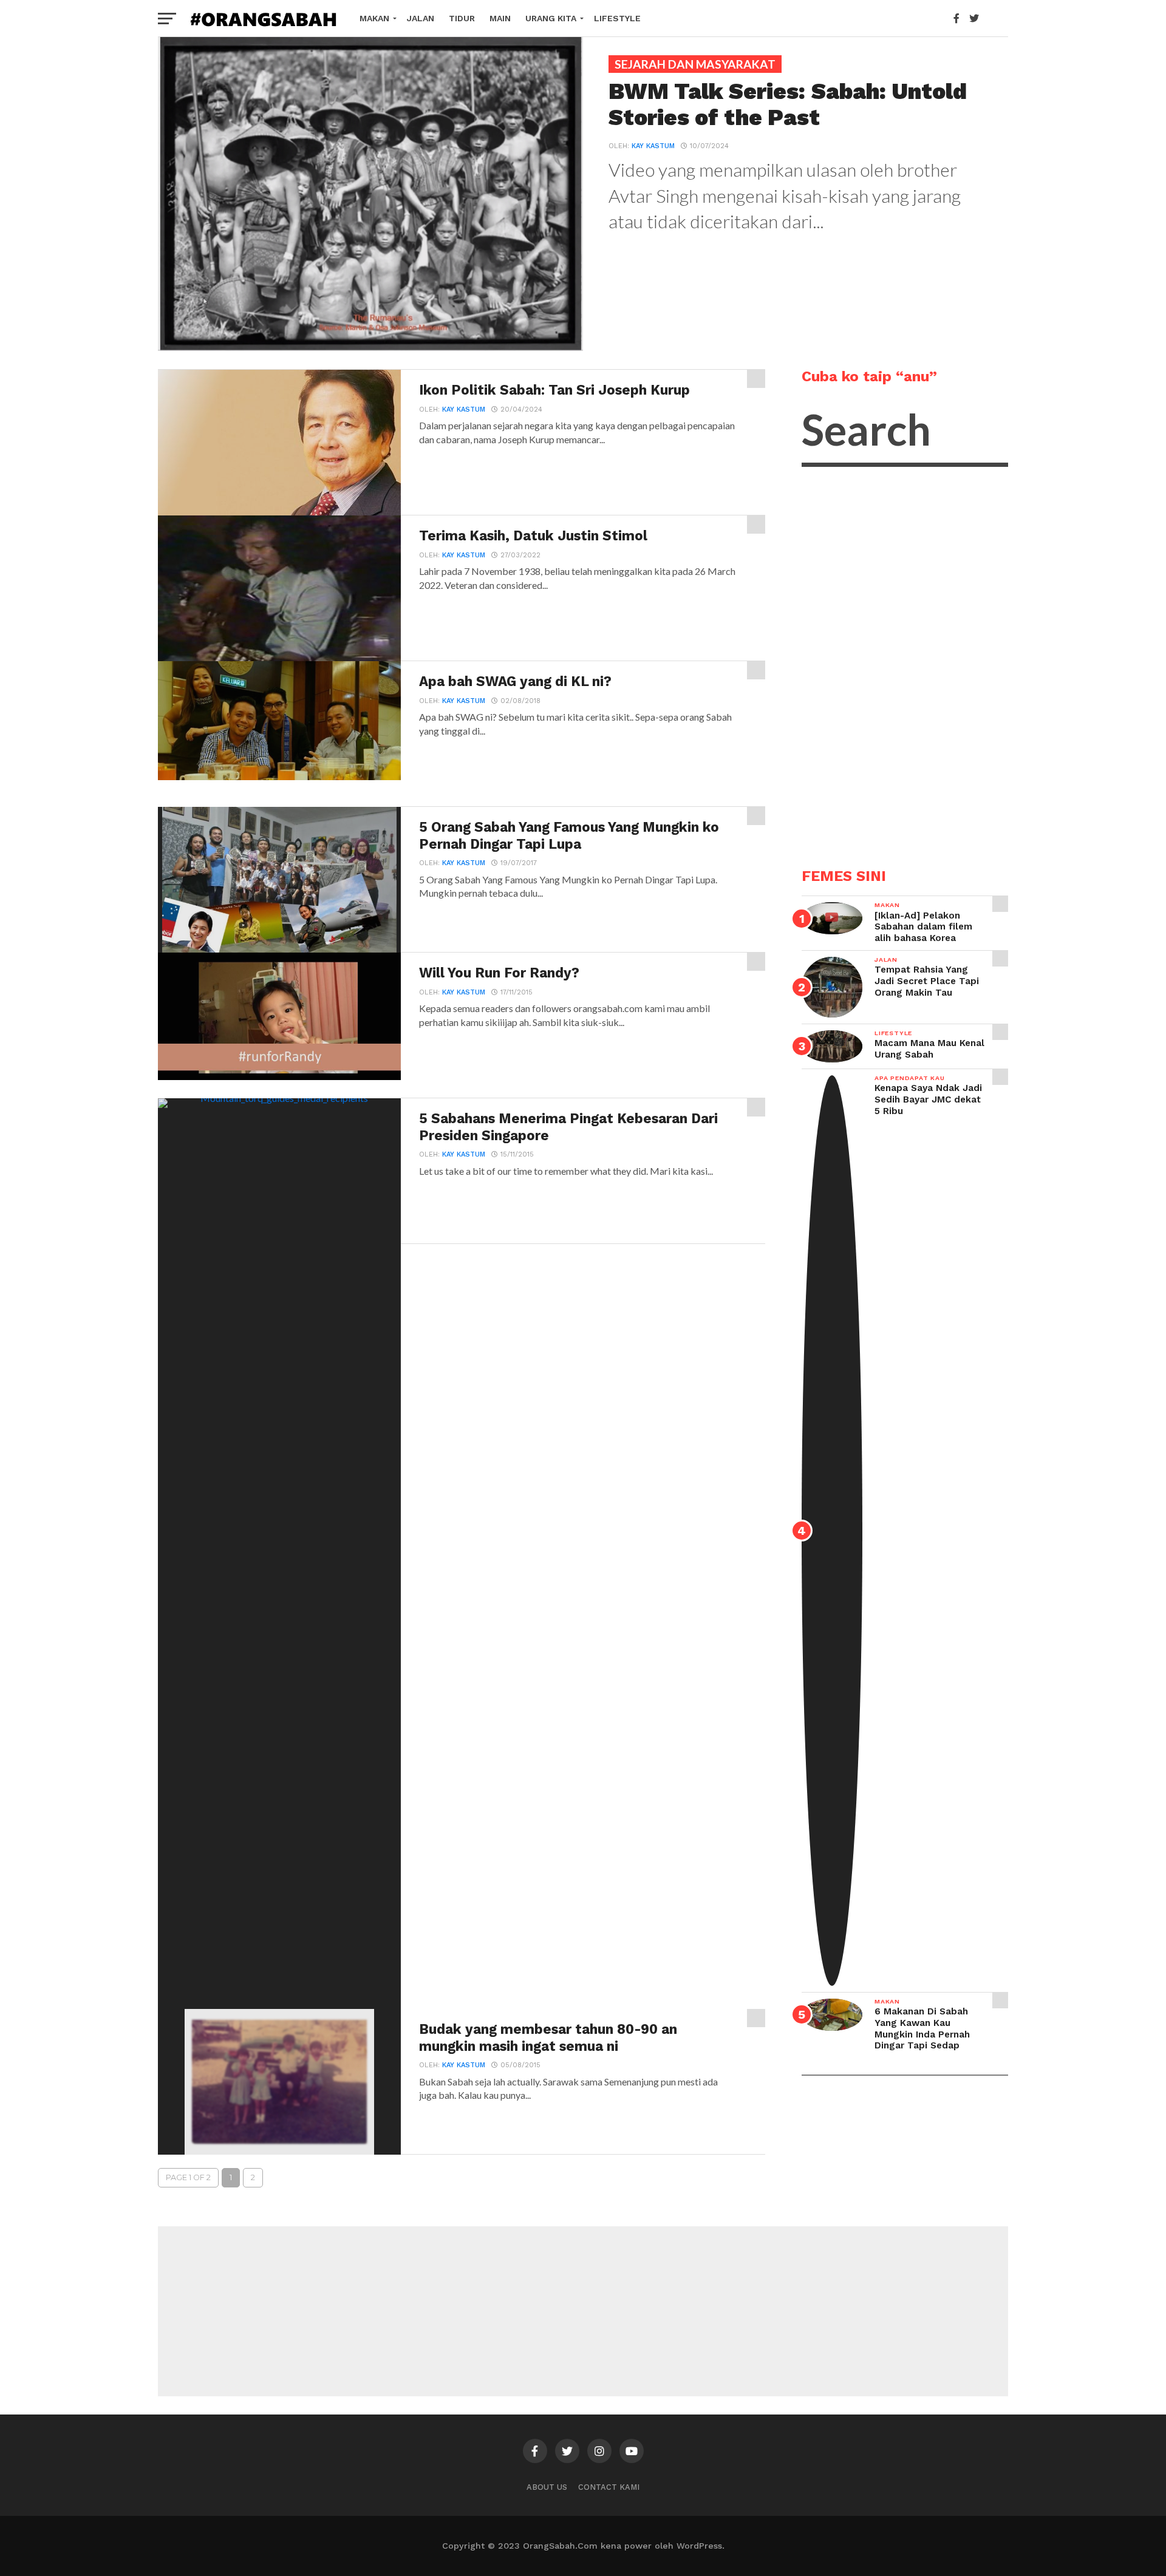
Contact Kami (609, 2487)
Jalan (421, 18)
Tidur (462, 18)
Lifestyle (617, 18)
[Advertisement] (893, 667)
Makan (374, 18)
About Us (547, 2487)
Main (500, 18)
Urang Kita (551, 18)
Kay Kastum (653, 146)
